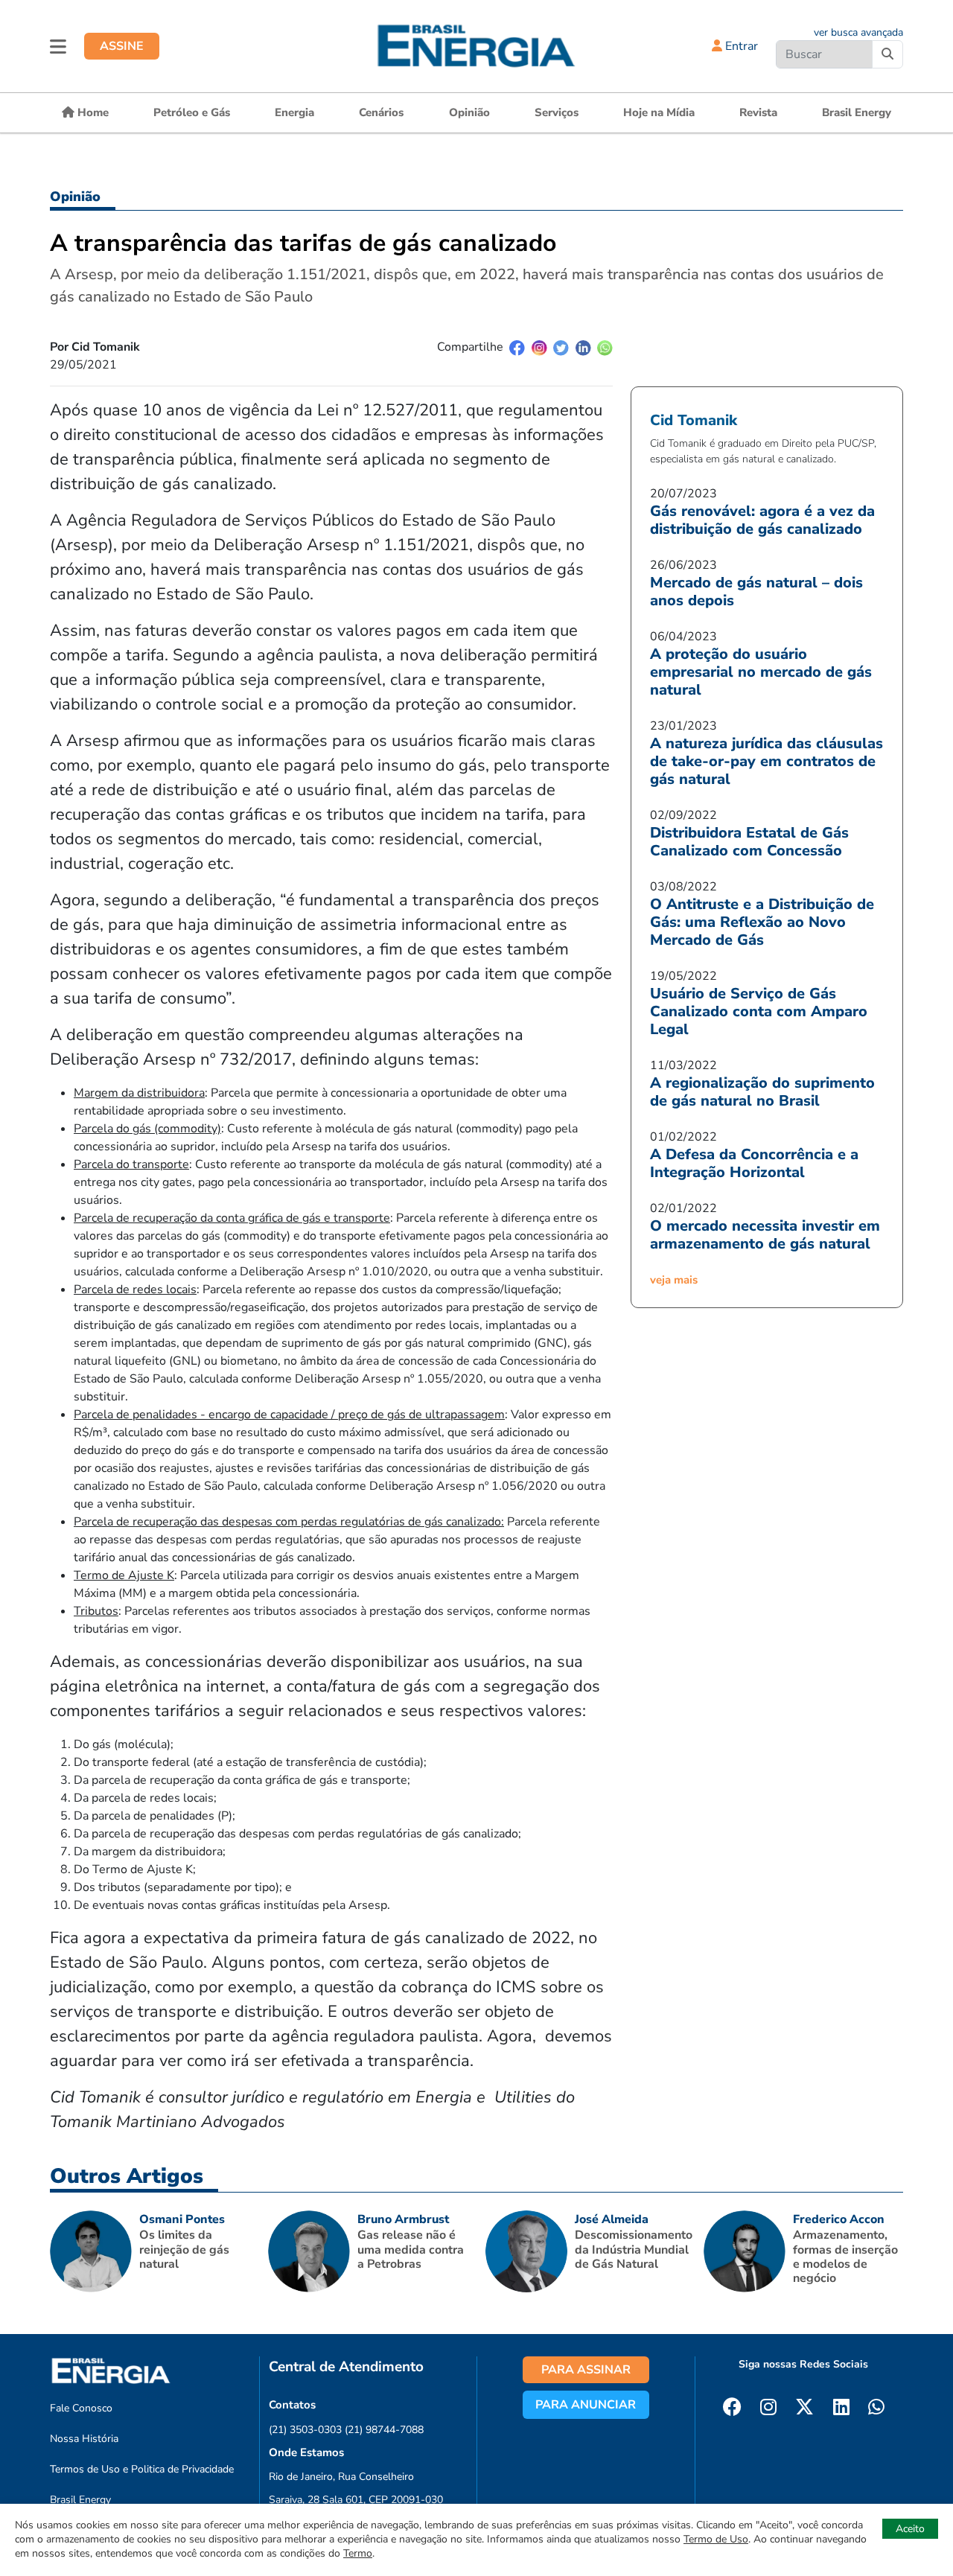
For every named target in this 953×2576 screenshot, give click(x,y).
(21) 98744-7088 (384, 2430)
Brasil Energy (857, 112)
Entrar (740, 46)
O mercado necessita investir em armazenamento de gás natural (765, 1235)
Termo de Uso (716, 2539)
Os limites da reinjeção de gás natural (184, 2249)
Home (92, 112)
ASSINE (122, 46)
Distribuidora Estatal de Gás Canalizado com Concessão (749, 842)
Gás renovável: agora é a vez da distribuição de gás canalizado (762, 520)
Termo (358, 2553)
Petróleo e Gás (192, 112)
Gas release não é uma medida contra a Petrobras (411, 2249)
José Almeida (612, 2219)
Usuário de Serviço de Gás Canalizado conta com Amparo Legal (759, 1011)
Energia (294, 112)
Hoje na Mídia (659, 112)
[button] (58, 46)
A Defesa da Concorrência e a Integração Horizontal (754, 1163)
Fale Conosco (81, 2408)
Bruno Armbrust (403, 2219)
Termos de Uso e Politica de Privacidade (142, 2469)
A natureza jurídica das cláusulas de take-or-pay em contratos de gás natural (766, 761)
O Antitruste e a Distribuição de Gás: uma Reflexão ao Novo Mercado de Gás (762, 922)
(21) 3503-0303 (305, 2430)
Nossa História (84, 2439)
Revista (758, 112)
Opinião (469, 112)
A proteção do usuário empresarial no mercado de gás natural (761, 672)
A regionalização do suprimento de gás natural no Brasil (762, 1092)
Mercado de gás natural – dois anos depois (756, 592)
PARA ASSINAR (586, 2370)
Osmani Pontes (182, 2219)
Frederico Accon (839, 2219)
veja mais (674, 1280)
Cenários (381, 112)
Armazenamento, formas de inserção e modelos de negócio (845, 2257)
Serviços (557, 112)
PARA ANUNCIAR (586, 2405)
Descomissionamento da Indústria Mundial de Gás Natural (634, 2249)
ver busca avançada (858, 32)
